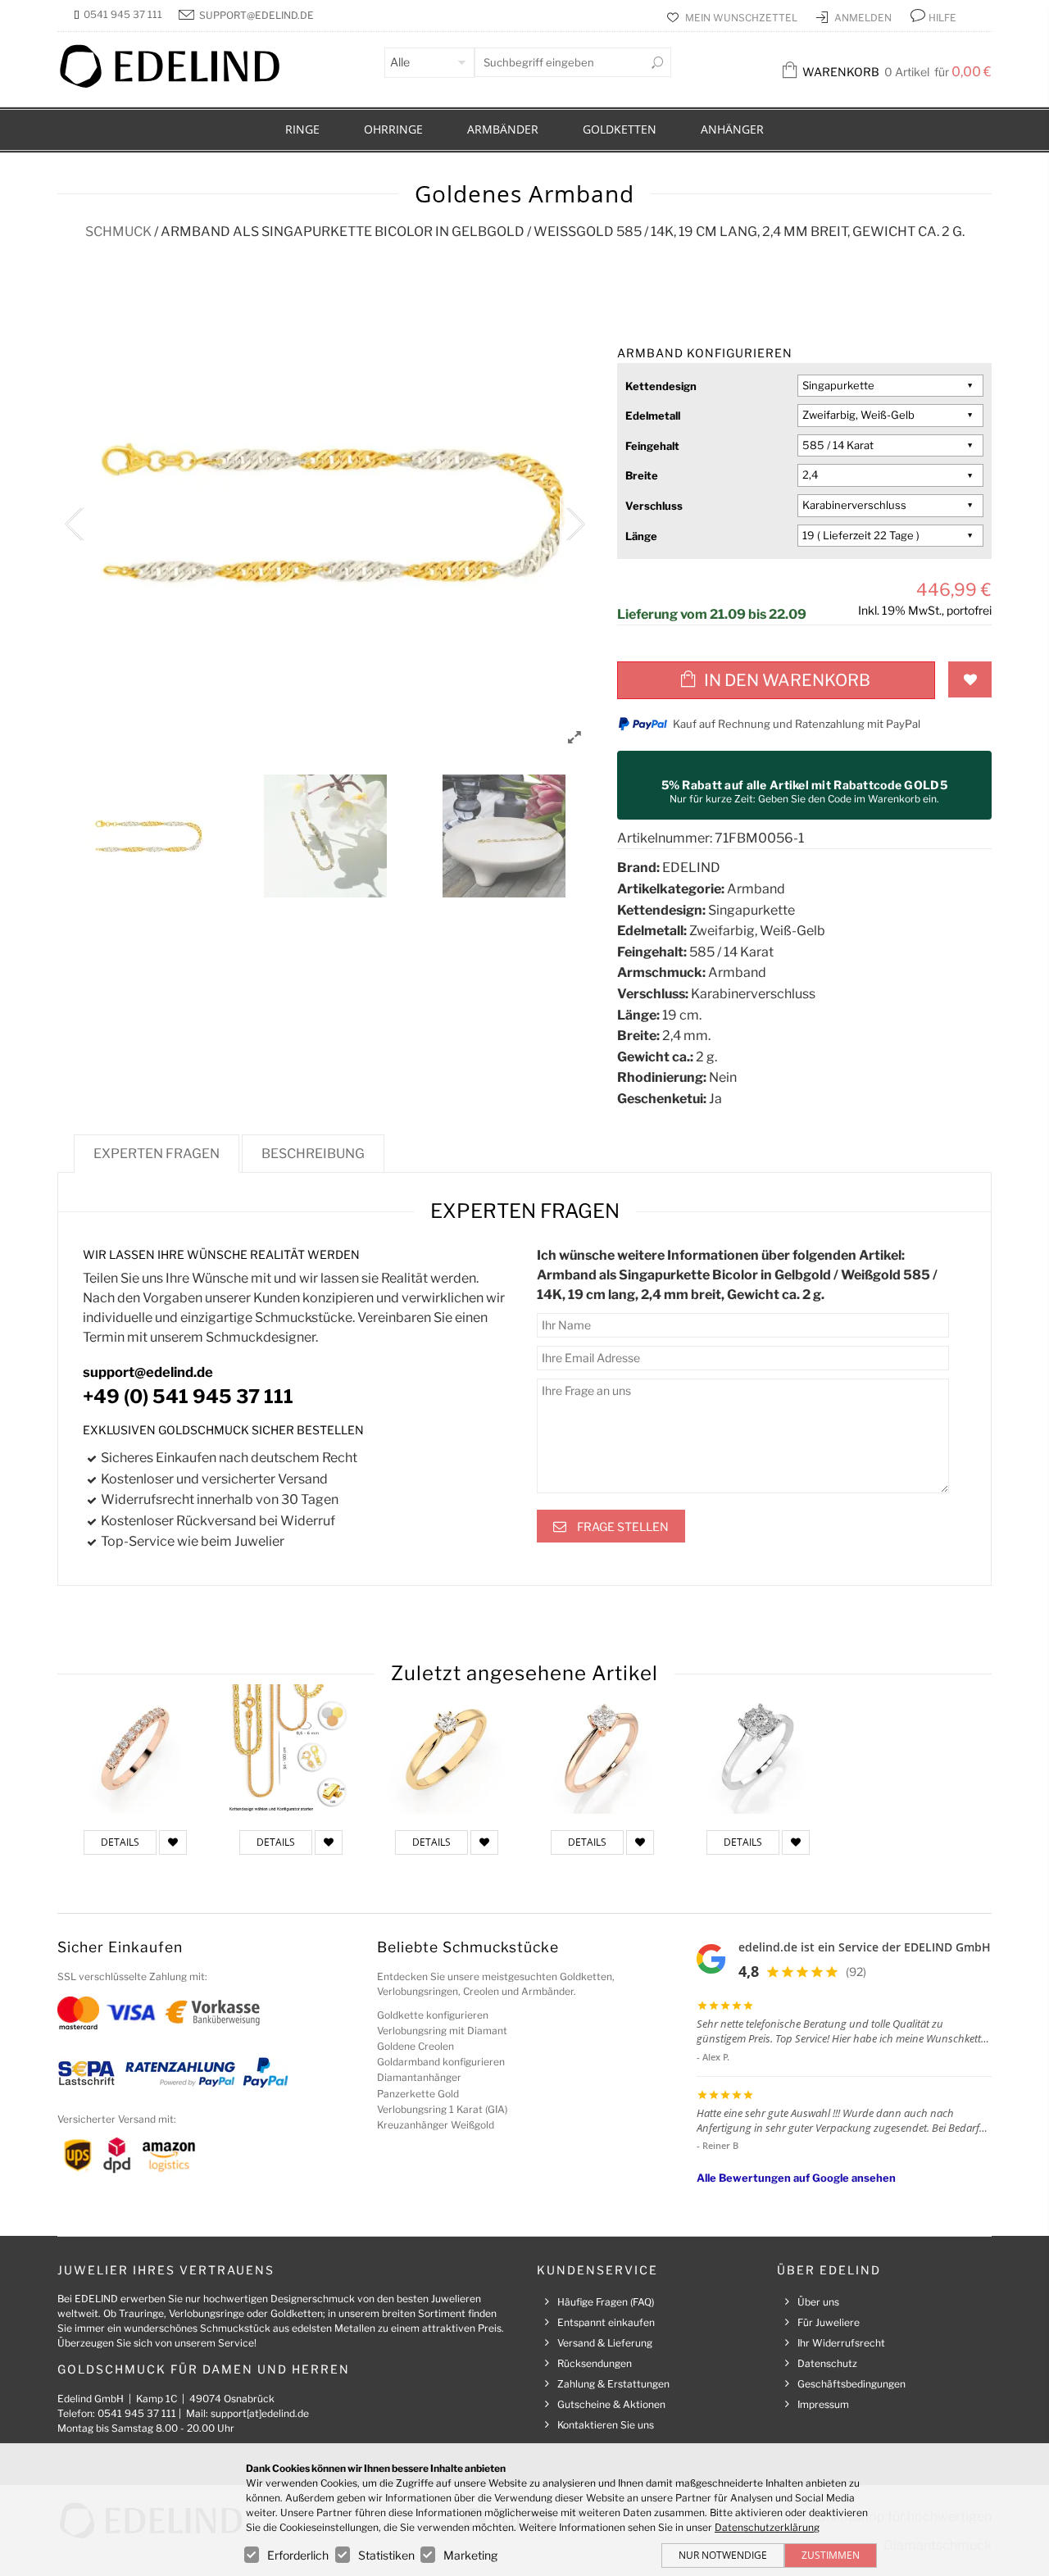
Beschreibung (313, 1154)
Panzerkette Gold (418, 2094)
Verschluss (654, 506)
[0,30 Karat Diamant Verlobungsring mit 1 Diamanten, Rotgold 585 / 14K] (602, 1749)
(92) (856, 1972)
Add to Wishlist (970, 679)
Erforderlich (298, 2555)
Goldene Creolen (416, 2046)
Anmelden (864, 18)
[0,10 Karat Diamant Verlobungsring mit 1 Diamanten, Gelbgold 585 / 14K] (447, 1749)
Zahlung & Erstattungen (613, 2384)
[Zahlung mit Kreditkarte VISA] (131, 2012)
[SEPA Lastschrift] (86, 2072)
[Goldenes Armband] (291, 1749)
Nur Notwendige (723, 2555)
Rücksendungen (595, 2363)
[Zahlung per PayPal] (265, 2072)
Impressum (823, 2404)
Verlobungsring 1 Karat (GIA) (442, 2109)
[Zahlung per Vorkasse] (213, 2012)
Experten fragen (157, 1154)
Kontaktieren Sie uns (606, 2425)
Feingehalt (652, 446)
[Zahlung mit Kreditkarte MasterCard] (78, 2012)
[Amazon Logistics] (169, 2154)
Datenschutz (827, 2363)
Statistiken (386, 2555)
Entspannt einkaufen (606, 2322)
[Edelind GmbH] (180, 84)
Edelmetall (653, 416)
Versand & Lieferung (605, 2343)
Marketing (470, 2555)
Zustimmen (831, 2555)
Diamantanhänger (419, 2077)
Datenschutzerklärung (767, 2527)
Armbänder (503, 129)
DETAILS (120, 1842)
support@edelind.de (257, 15)
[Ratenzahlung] (180, 2072)
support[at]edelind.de (260, 2413)
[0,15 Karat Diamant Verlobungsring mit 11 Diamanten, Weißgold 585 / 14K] (758, 1749)
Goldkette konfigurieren (433, 2015)
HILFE (942, 18)
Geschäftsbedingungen (851, 2384)
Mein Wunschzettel (742, 18)
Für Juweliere (829, 2322)
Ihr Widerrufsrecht (841, 2343)
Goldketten (620, 129)
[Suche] (657, 62)
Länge (641, 536)
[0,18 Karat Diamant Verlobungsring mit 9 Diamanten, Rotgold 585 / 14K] (135, 1749)
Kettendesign (661, 386)
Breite (642, 475)
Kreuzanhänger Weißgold (436, 2125)
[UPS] (78, 2154)
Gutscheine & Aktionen (611, 2404)
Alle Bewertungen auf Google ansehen (796, 2178)
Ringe (302, 129)
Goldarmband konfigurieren (441, 2062)
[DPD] (117, 2154)
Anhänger (732, 129)
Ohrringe (393, 129)
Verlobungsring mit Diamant (442, 2031)
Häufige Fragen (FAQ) (606, 2302)
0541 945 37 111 (123, 14)
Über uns (818, 2302)
